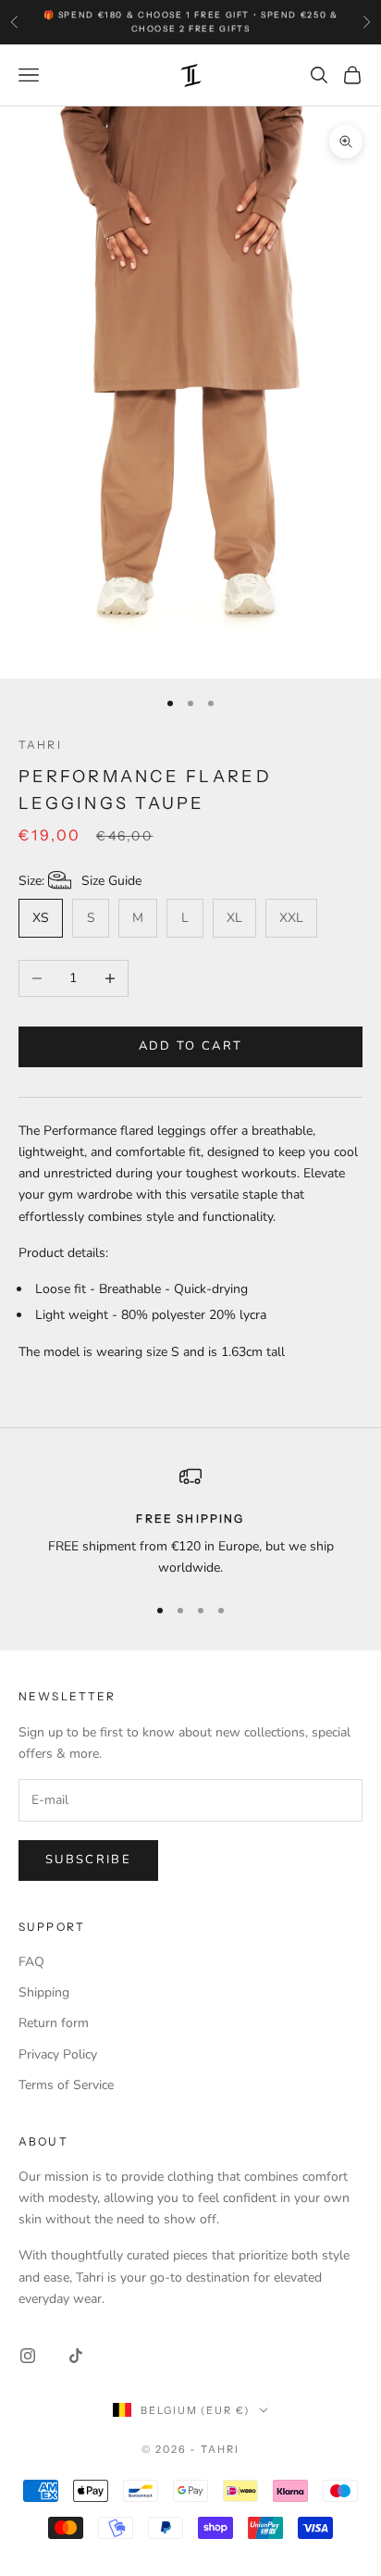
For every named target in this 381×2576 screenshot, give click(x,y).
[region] (190, 1522)
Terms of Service (66, 2085)
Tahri (40, 745)
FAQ (31, 1962)
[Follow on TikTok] (76, 2356)
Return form (54, 2023)
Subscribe (88, 1860)
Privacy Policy (58, 2054)
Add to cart (191, 1046)
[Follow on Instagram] (28, 2356)
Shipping (44, 1992)
